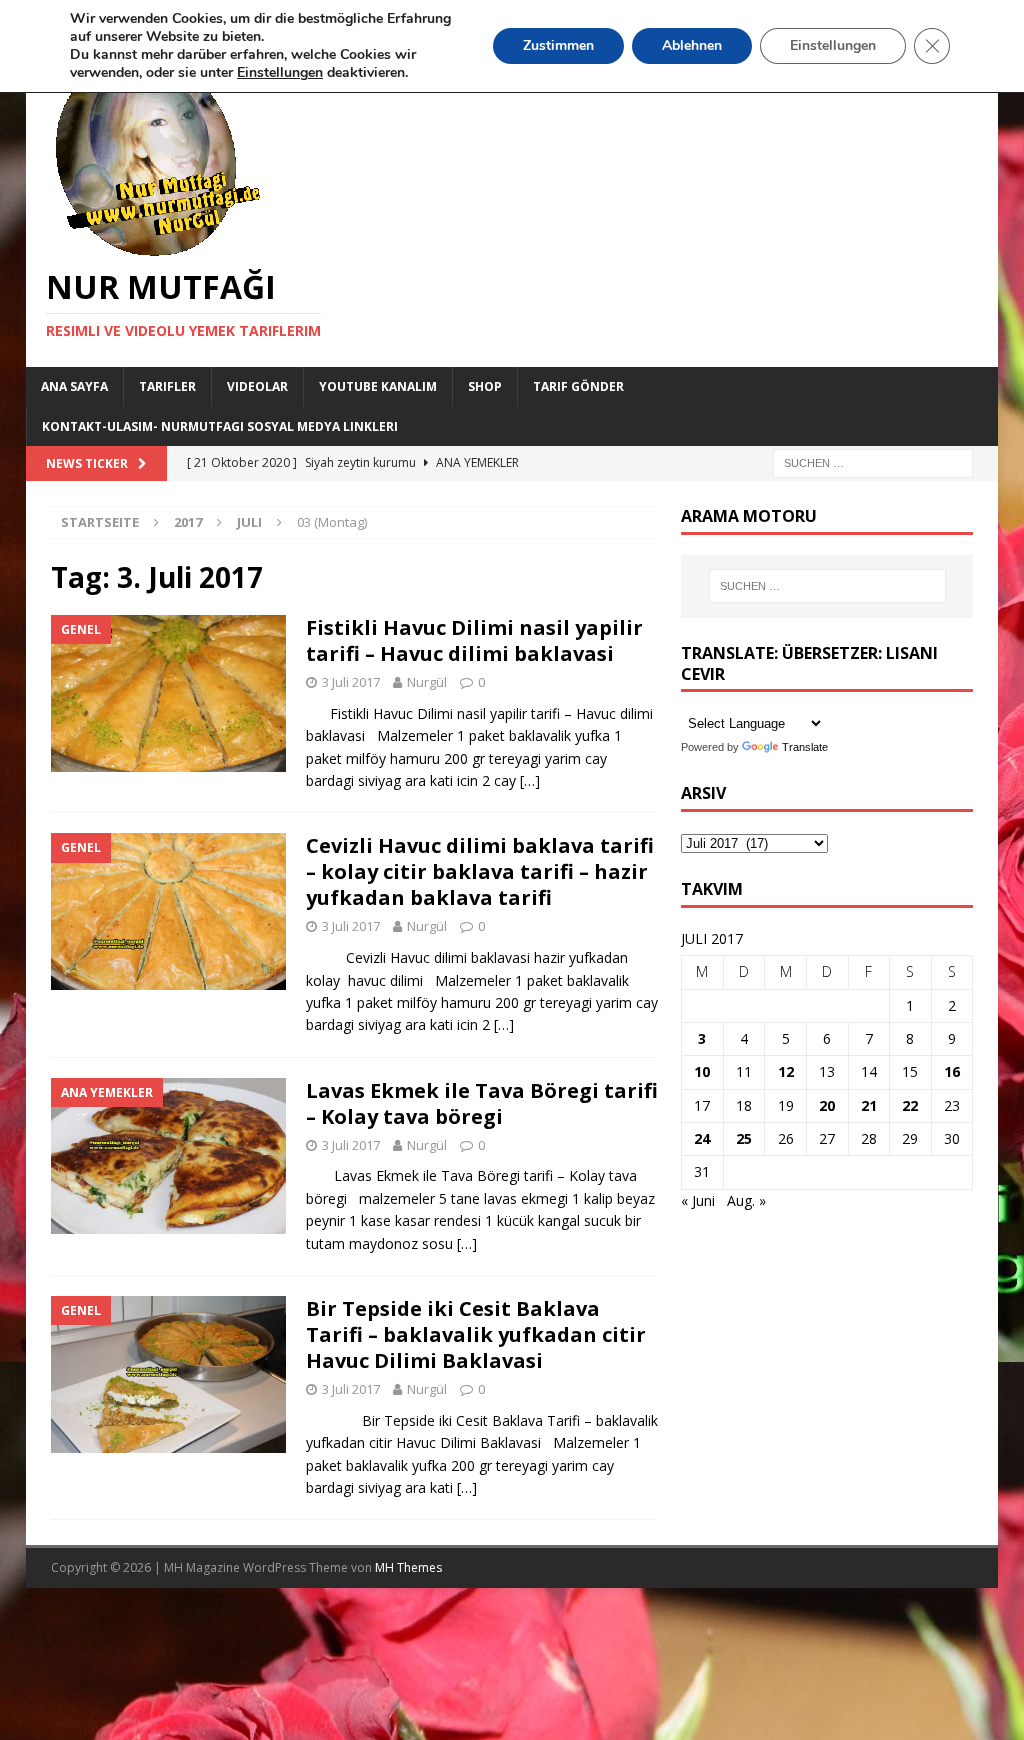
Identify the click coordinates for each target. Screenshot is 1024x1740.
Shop (485, 386)
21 (869, 1105)
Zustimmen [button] (558, 45)
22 (910, 1105)
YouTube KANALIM (378, 386)
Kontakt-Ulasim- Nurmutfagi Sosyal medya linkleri (220, 426)
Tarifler (167, 386)
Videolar (257, 386)
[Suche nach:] (873, 461)
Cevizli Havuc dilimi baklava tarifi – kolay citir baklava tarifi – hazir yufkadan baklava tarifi (480, 871)
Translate (805, 747)
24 (702, 1138)
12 (786, 1071)
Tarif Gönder (578, 386)
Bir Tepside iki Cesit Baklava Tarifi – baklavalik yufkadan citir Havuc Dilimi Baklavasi (476, 1334)
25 (744, 1138)
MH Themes (408, 1567)
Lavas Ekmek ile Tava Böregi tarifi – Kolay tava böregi (482, 1103)
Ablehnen (692, 45)
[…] (530, 780)
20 (827, 1105)
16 (952, 1071)
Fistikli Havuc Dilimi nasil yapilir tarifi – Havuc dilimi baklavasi (474, 640)
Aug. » (746, 1200)
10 (702, 1071)
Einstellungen (833, 45)
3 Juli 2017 (351, 682)
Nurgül (427, 682)
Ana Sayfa (74, 386)
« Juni (698, 1200)
